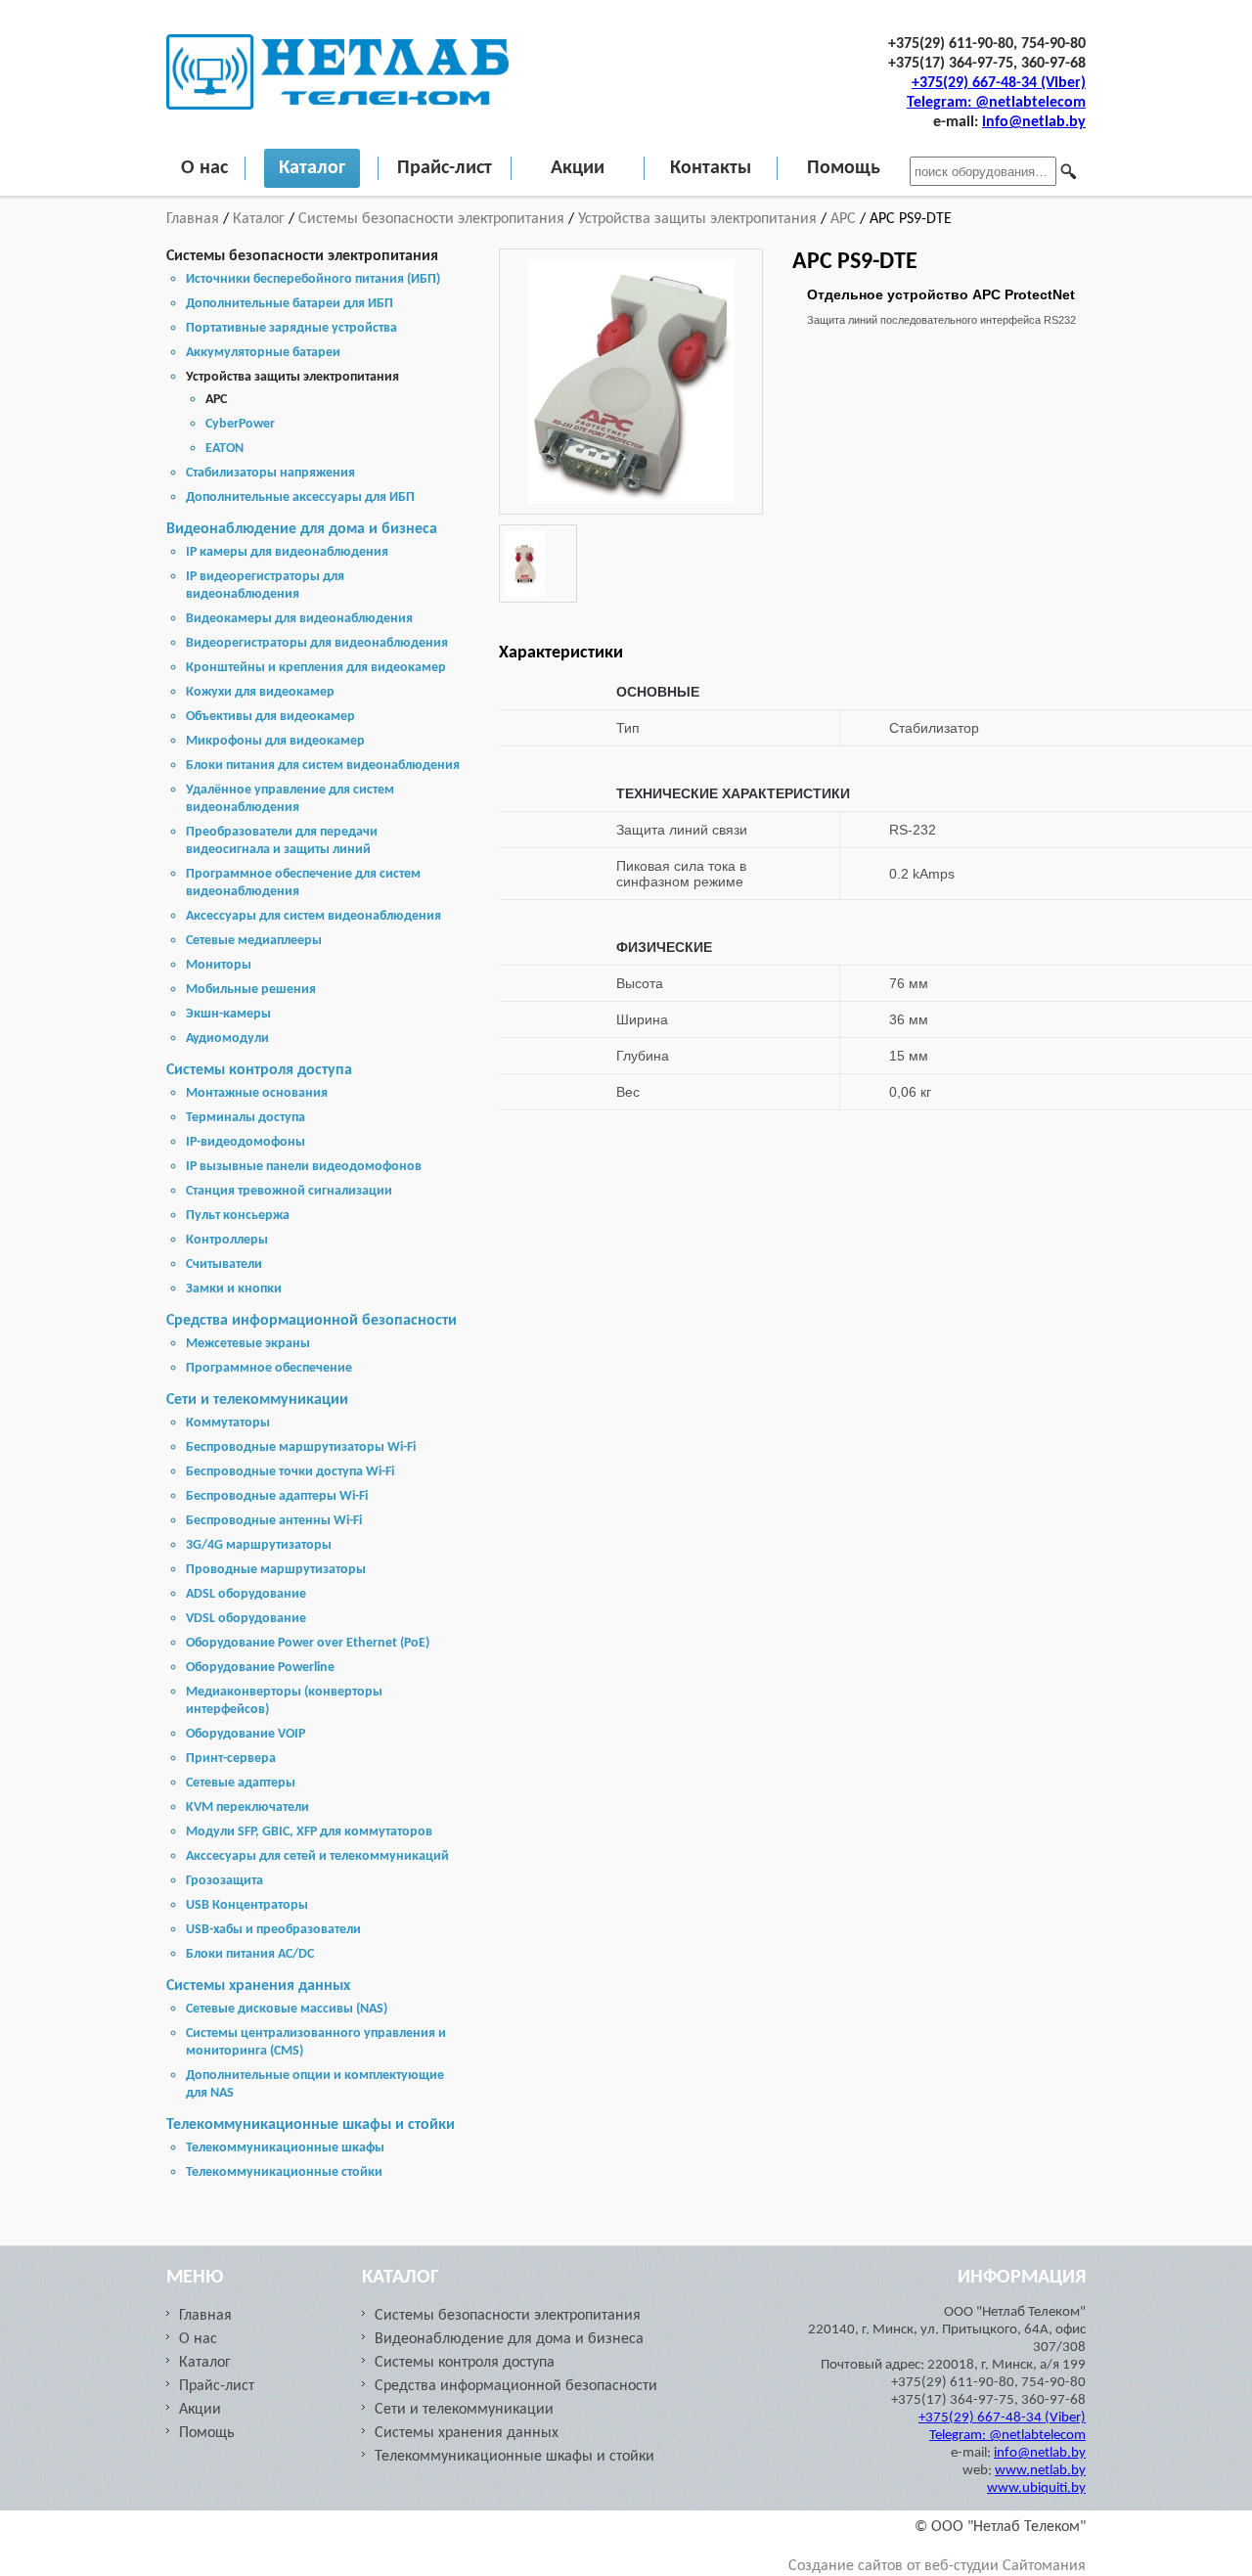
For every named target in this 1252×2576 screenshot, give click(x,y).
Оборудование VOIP (246, 1734)
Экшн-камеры (228, 1014)
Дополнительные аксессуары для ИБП (300, 497)
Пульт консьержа (238, 1216)
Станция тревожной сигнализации (289, 1191)
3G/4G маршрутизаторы (259, 1545)
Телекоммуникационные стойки (284, 2172)
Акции (578, 168)
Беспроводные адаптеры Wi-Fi (277, 1496)
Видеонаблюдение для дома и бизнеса (302, 529)
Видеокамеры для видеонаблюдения (299, 619)
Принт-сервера (231, 1759)
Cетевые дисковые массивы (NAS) (287, 2009)
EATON (224, 449)
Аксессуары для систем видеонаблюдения (313, 916)
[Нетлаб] (337, 106)
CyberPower (240, 424)
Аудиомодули (227, 1039)
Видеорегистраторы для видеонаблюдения (317, 643)
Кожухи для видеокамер (260, 692)
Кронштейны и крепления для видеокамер (316, 668)
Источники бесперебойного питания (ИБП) (313, 279)
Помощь (844, 168)
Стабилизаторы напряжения (270, 473)
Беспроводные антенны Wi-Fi (274, 1521)
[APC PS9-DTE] (631, 500)
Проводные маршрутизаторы (276, 1570)
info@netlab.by (1034, 122)
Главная (195, 219)
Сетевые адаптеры (241, 1783)
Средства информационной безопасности (312, 1321)
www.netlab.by (1040, 2471)
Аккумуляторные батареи (263, 353)
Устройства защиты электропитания (697, 219)
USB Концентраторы (247, 1905)
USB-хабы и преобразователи (273, 1930)
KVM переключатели (247, 1808)
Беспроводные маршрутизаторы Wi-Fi (301, 1447)
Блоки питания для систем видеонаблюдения (323, 766)
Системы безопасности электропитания (431, 219)
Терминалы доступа (246, 1118)
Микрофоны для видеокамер (275, 741)
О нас (204, 168)
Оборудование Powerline (260, 1668)
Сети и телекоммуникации (257, 1400)
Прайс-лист (445, 168)
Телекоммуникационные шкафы (285, 2148)
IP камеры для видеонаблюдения (287, 552)
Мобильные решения (251, 990)
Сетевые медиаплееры (254, 941)
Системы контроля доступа (259, 1070)
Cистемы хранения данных (258, 1986)
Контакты (711, 168)
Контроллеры (227, 1240)
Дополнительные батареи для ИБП (290, 304)
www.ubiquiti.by (1036, 2488)
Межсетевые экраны (248, 1344)
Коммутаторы (228, 1423)
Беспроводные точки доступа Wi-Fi (290, 1472)
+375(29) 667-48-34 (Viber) (999, 83)
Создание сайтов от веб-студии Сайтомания (937, 2566)
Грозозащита (224, 1881)
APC (843, 219)
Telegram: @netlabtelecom (996, 103)
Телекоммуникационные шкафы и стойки (311, 2125)
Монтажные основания (257, 1093)
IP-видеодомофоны (246, 1142)
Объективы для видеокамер (270, 717)
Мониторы (219, 965)
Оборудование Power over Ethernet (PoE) (308, 1643)
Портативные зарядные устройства (291, 328)
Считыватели (224, 1265)
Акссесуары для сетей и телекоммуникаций (317, 1856)
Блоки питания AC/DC (250, 1954)
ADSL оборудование (246, 1594)
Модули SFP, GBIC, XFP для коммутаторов (309, 1832)
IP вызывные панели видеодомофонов (304, 1167)
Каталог (312, 168)
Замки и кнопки (234, 1289)
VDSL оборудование (246, 1619)
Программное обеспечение (269, 1368)
